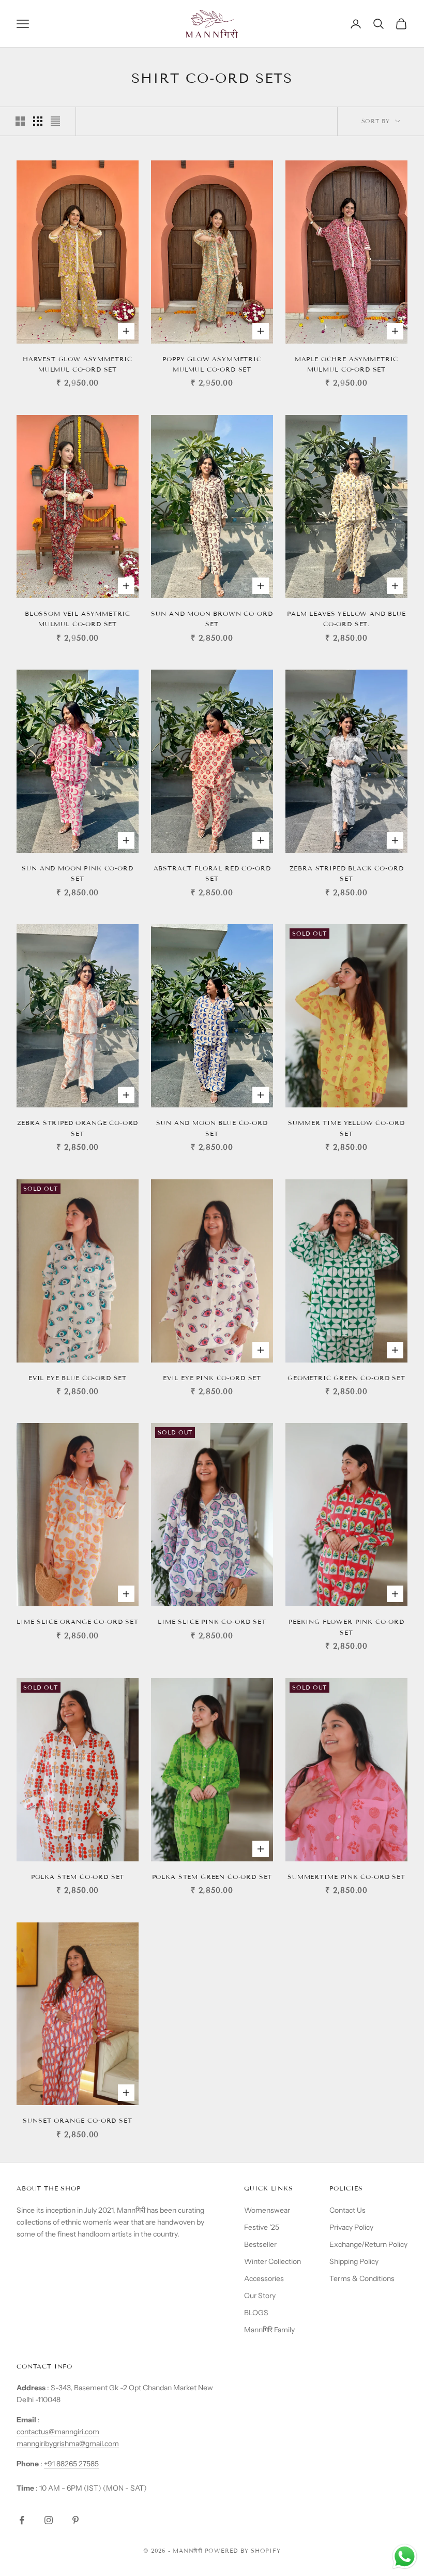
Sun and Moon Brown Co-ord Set (212, 619)
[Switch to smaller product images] (38, 121)
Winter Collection (272, 2261)
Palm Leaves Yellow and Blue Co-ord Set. (346, 619)
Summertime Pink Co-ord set (346, 1877)
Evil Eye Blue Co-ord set (78, 1378)
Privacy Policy (351, 2227)
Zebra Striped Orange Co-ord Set (78, 1128)
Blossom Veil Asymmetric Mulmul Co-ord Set (78, 619)
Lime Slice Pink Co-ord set (212, 1622)
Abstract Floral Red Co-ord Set (212, 873)
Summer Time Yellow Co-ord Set (346, 1128)
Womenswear (267, 2210)
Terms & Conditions (362, 2278)
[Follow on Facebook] (22, 2520)
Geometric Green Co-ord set (346, 1378)
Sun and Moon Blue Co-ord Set (212, 1128)
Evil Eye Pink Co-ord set (212, 1378)
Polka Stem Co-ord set (78, 1877)
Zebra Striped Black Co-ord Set (347, 873)
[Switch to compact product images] (55, 121)
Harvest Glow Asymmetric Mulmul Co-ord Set (78, 364)
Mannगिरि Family (269, 2330)
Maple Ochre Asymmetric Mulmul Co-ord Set (346, 364)
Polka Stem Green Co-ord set (212, 1877)
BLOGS (256, 2313)
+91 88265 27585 (71, 2464)
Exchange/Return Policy (368, 2244)
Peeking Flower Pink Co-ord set (346, 1627)
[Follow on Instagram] (49, 2520)
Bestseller (260, 2244)
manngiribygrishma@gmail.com (68, 2444)
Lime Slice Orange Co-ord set (78, 1622)
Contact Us (347, 2210)
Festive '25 (262, 2227)
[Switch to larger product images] (20, 121)
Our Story (260, 2296)
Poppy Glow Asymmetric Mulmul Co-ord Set (212, 364)
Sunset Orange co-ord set (77, 2120)
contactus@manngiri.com (58, 2432)
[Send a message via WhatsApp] (405, 2557)
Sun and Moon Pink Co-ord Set (77, 873)
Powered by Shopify (243, 2551)
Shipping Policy (354, 2261)
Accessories (264, 2278)
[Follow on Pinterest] (75, 2520)
